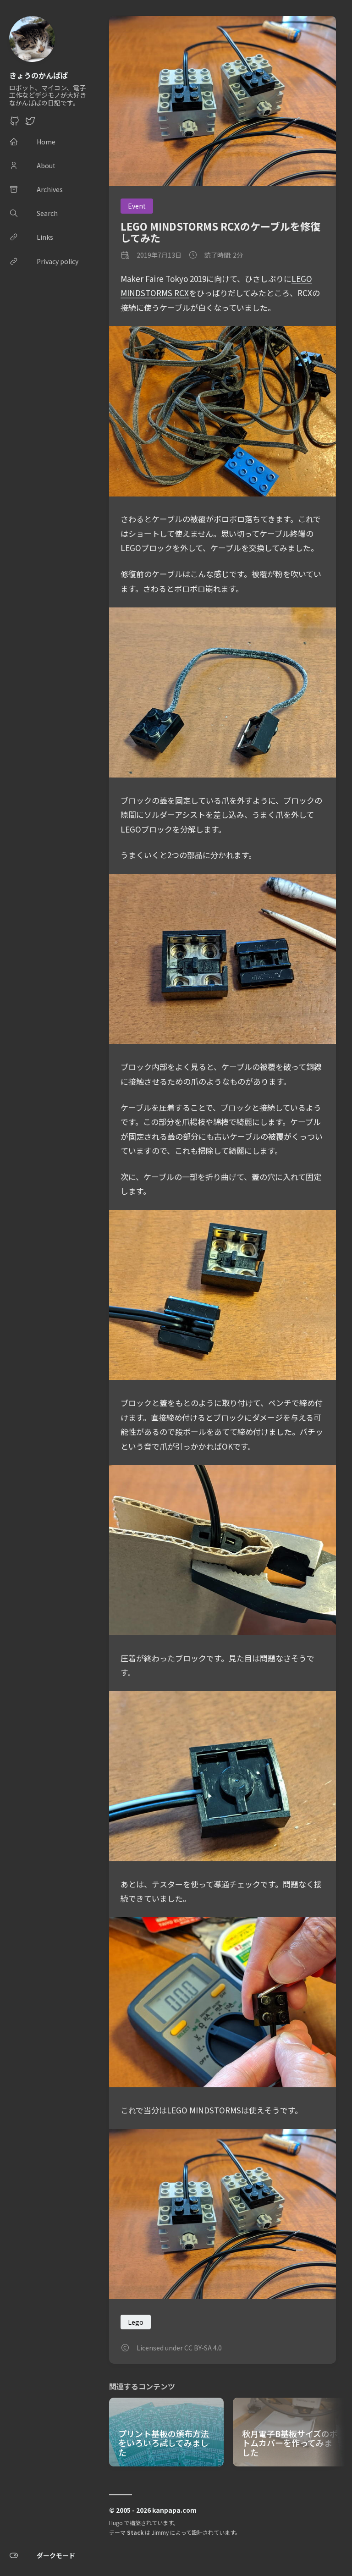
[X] (30, 123)
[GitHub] (15, 123)
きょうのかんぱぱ (38, 75)
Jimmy (160, 2532)
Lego (136, 2322)
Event (137, 206)
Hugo (116, 2523)
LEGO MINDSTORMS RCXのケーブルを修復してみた (220, 232)
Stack (135, 2532)
